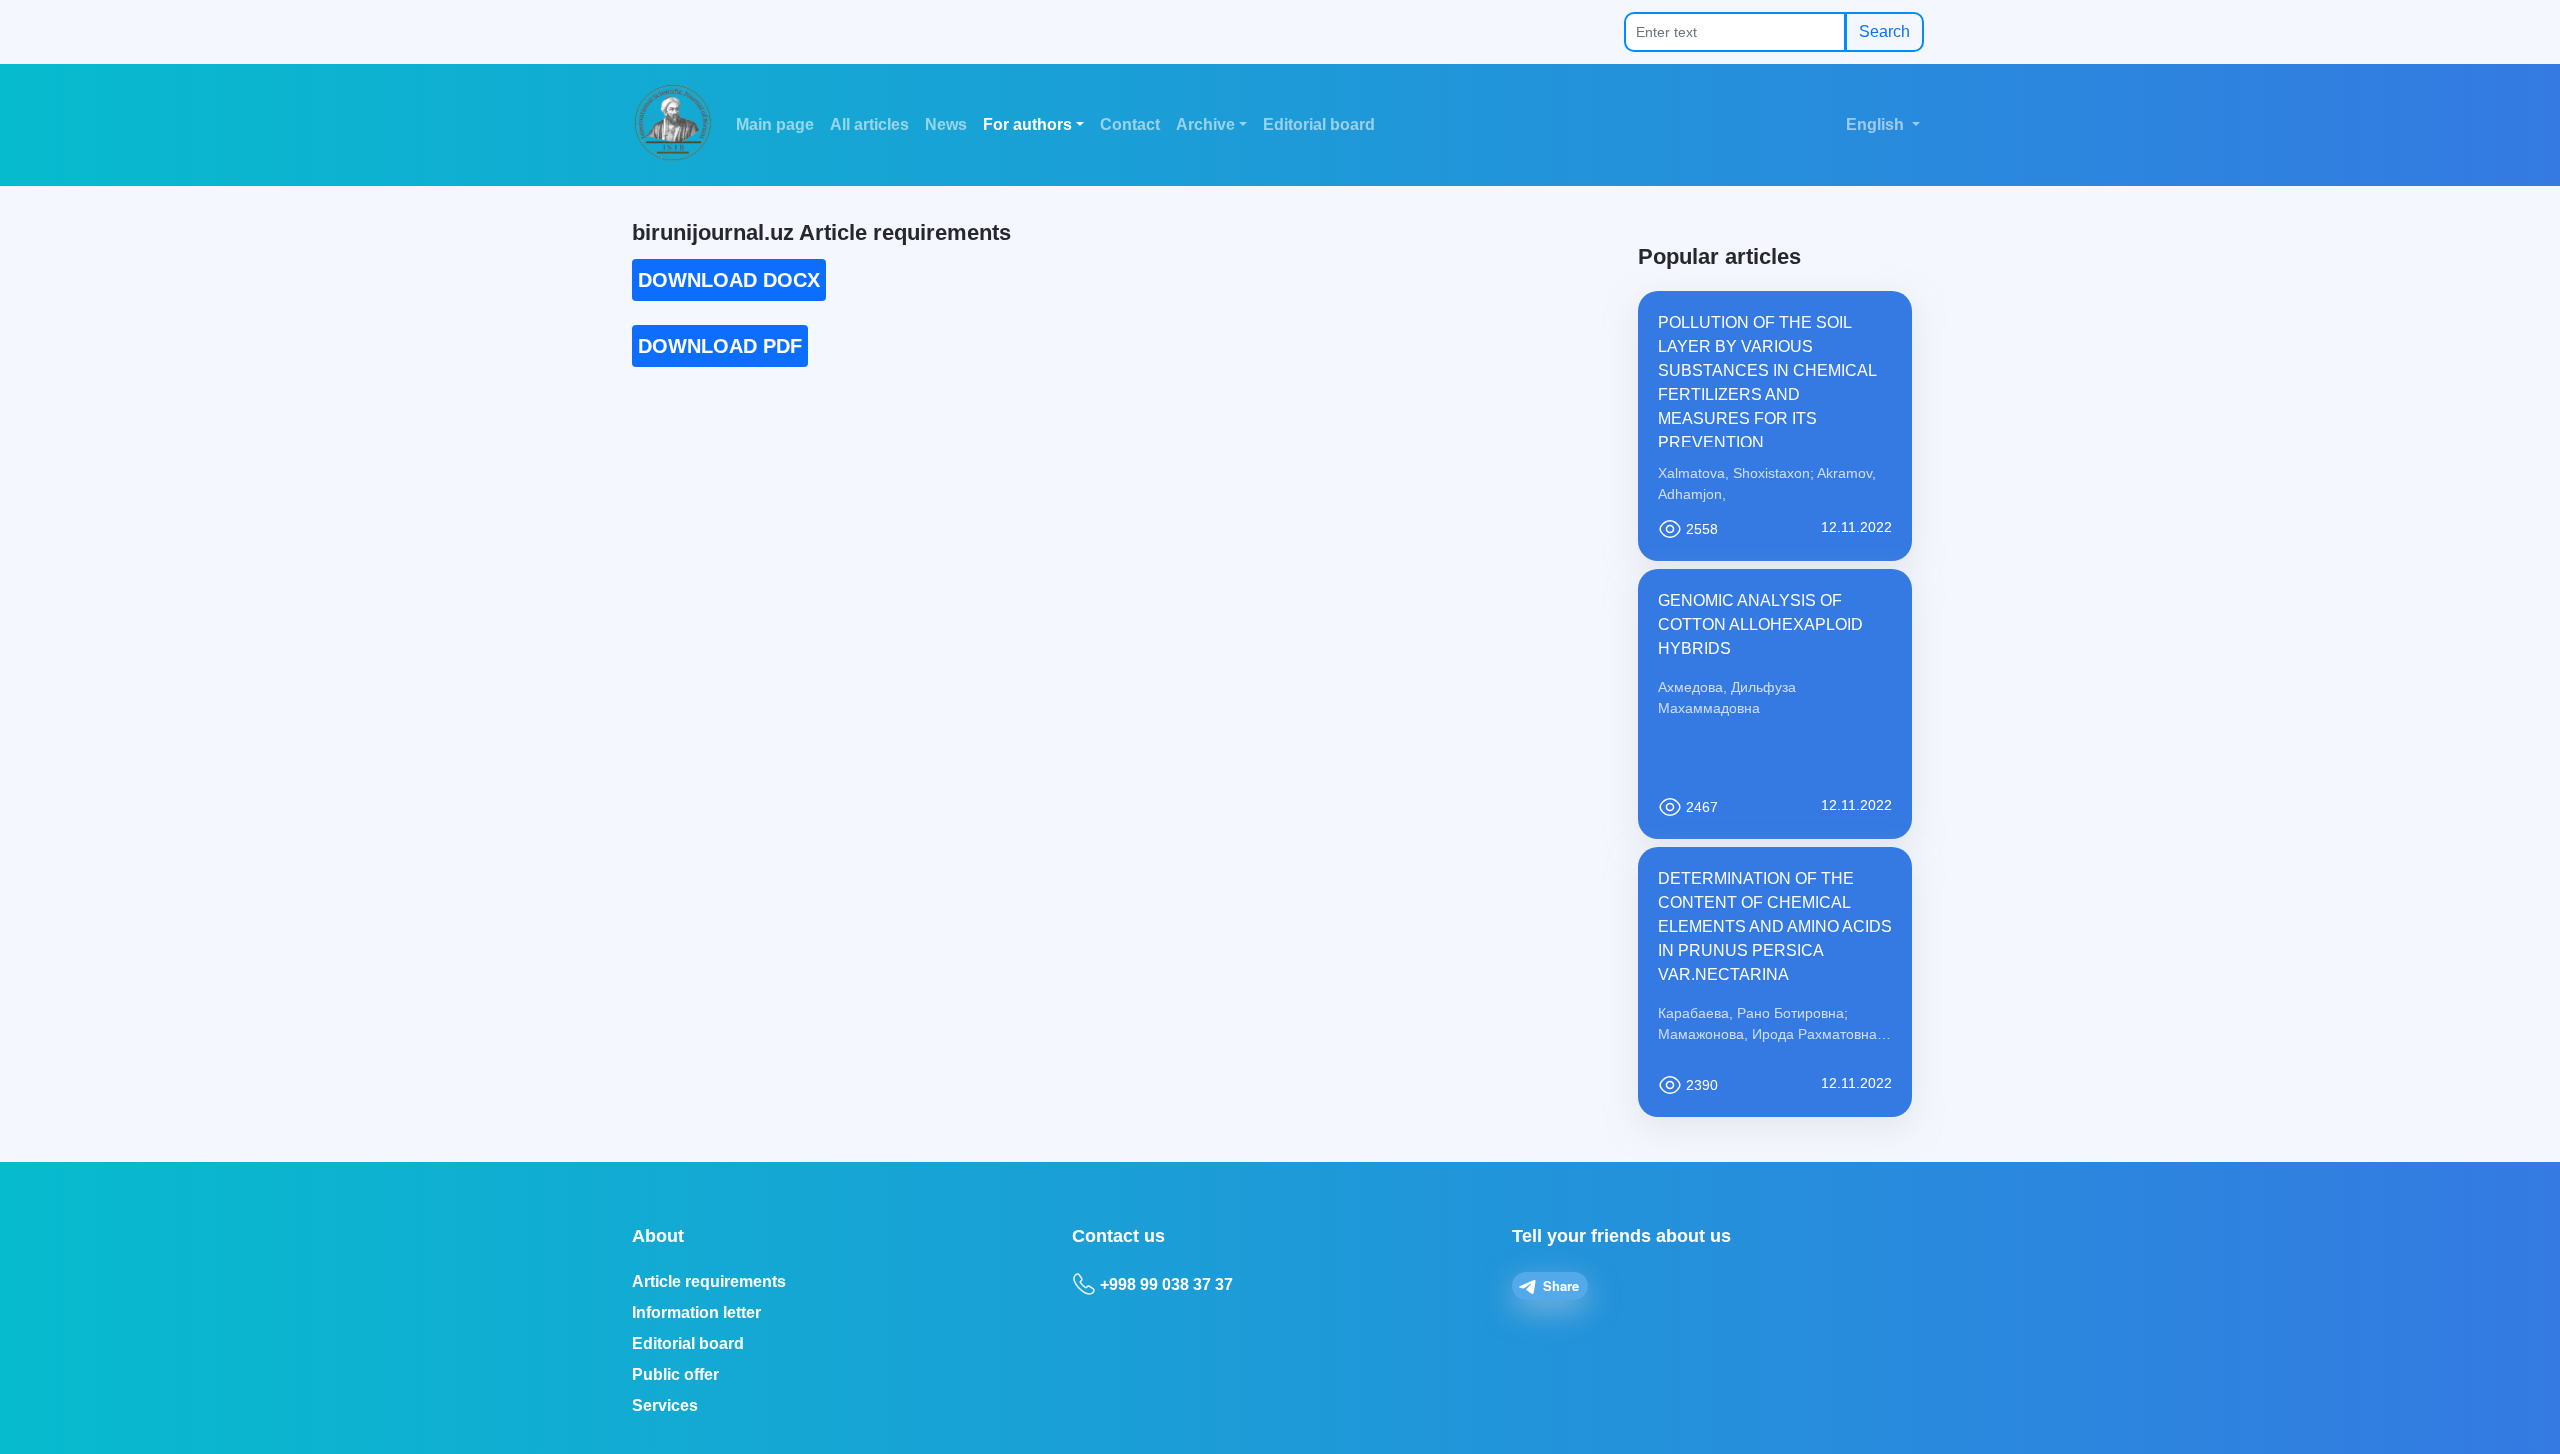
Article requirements (709, 1281)
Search (1884, 31)
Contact (1130, 124)
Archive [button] (1205, 124)
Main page (775, 124)
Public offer (675, 1374)
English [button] (1877, 124)
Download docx (729, 280)
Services (665, 1405)
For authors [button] (1027, 124)
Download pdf (720, 346)
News (946, 124)
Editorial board (1319, 124)
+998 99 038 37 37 (1166, 1284)
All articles (869, 124)
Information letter (696, 1312)
